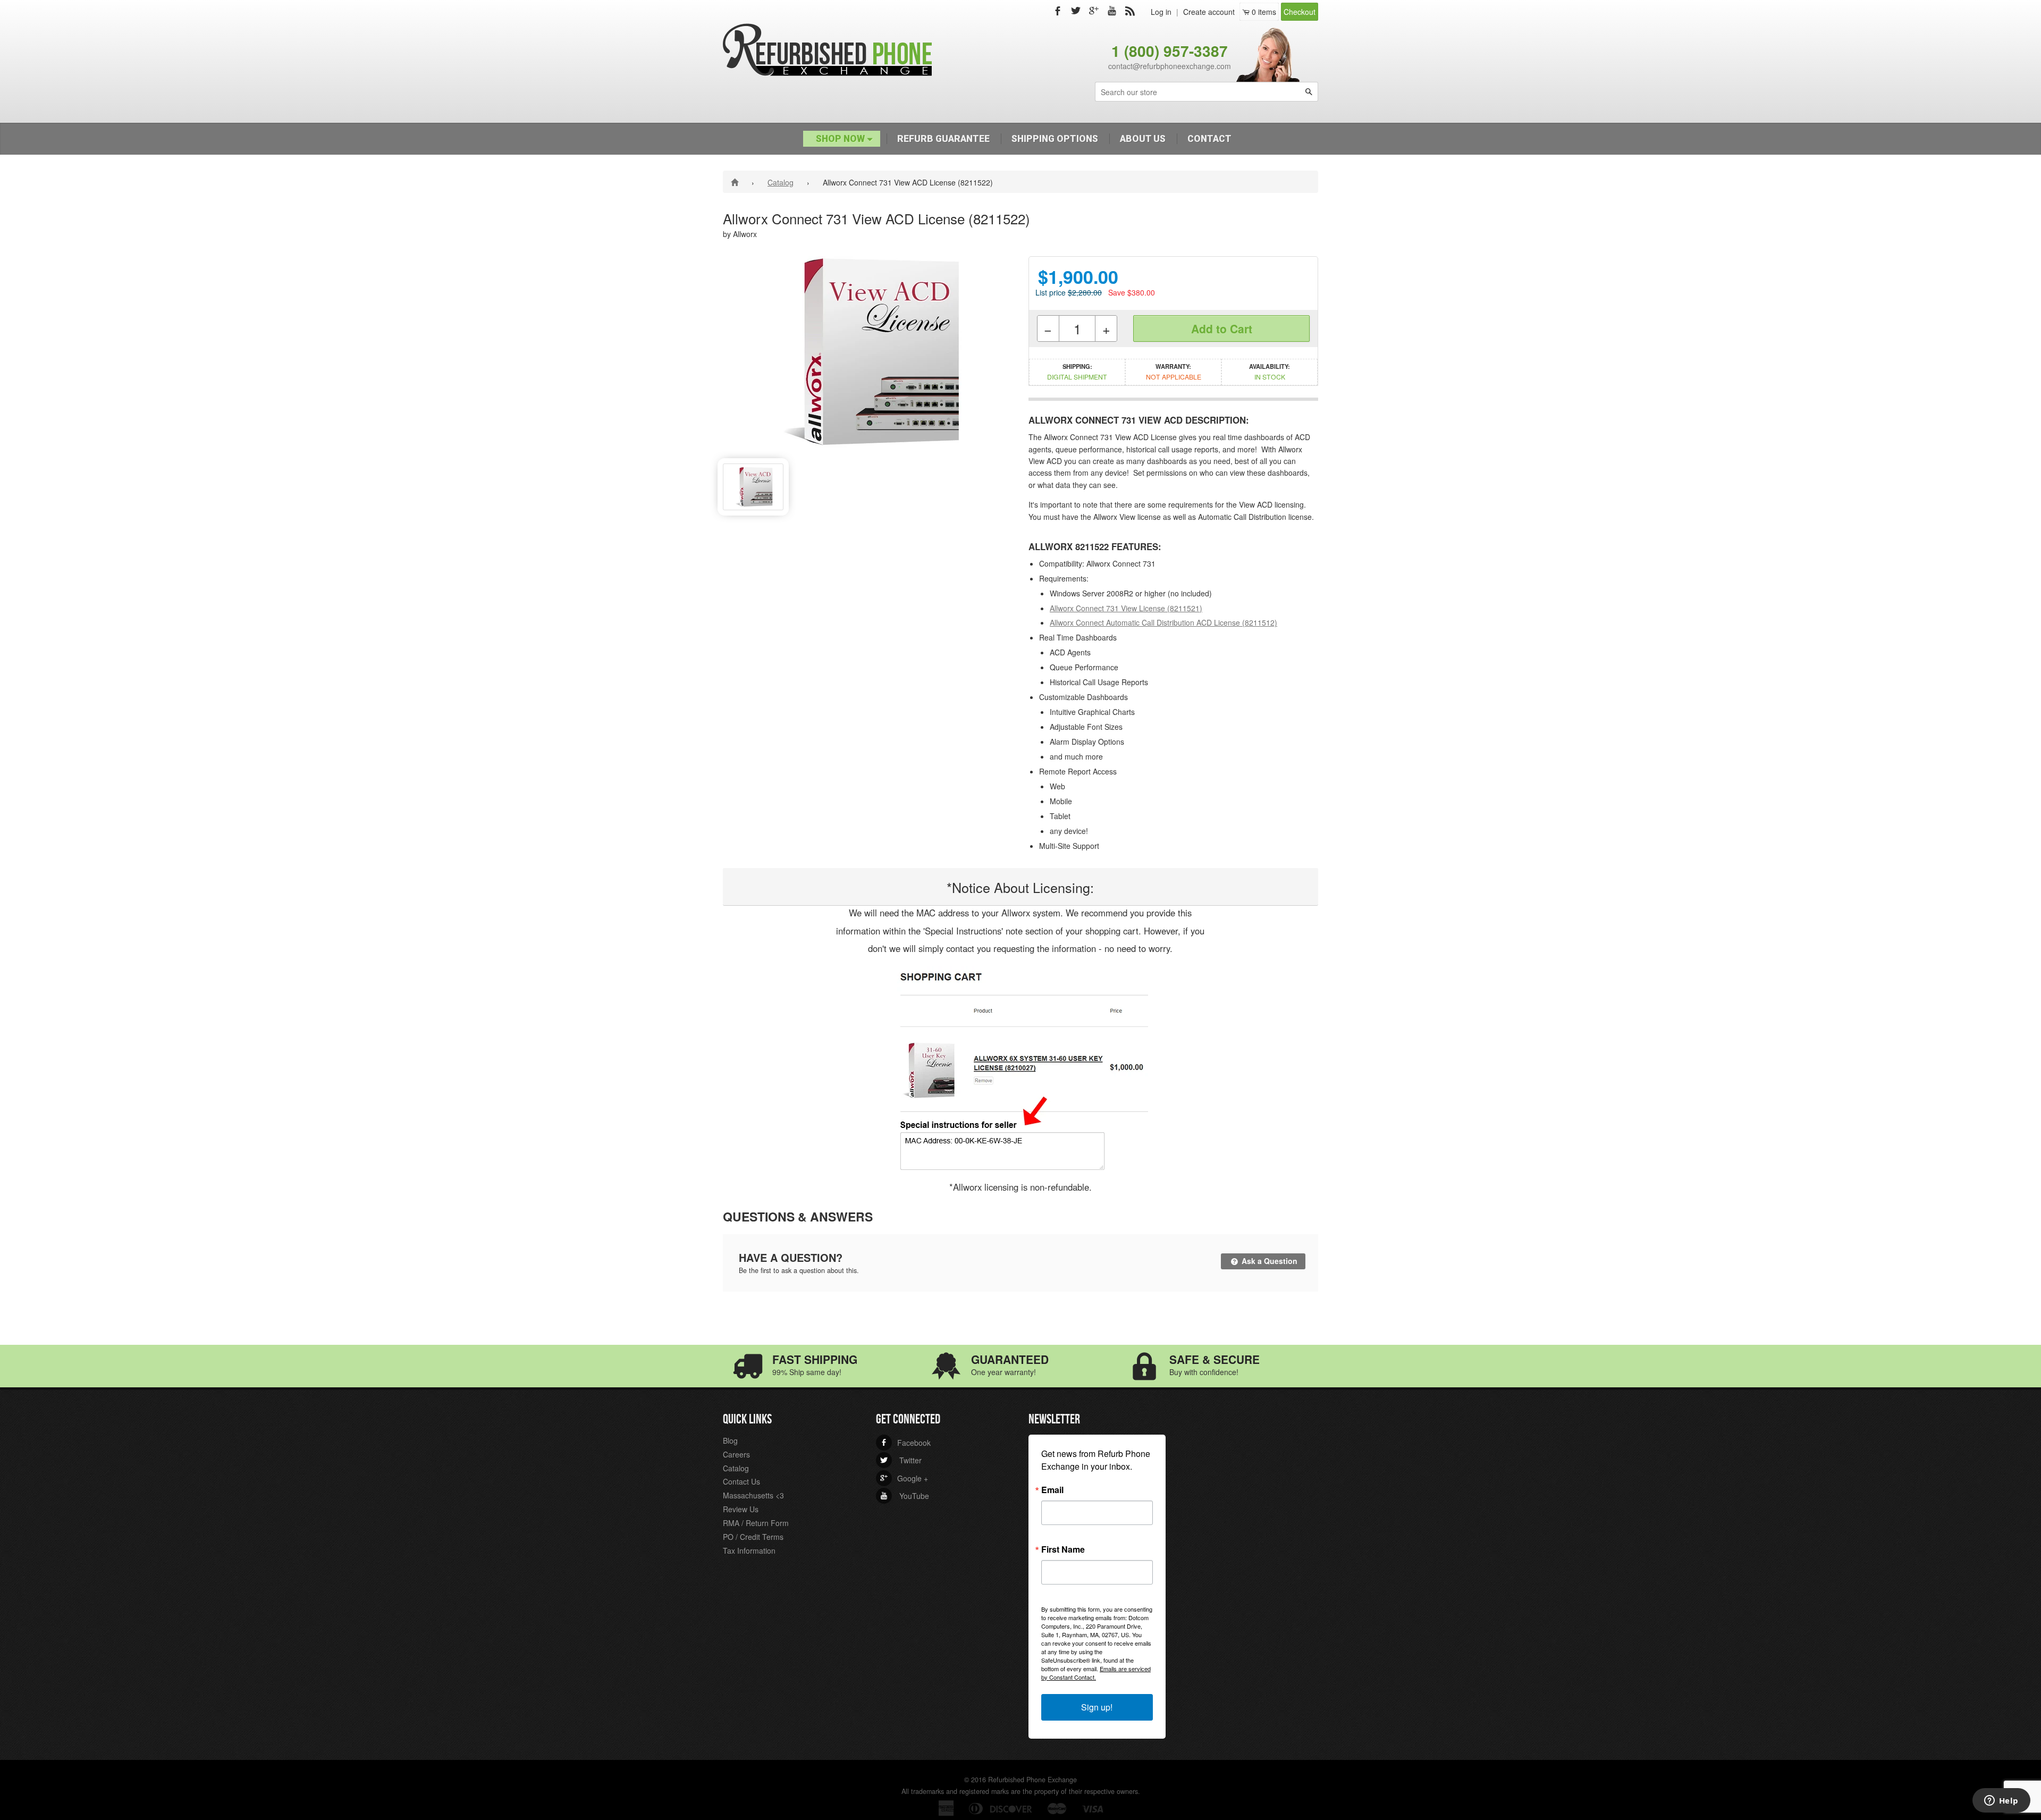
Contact (1209, 139)
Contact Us (741, 1481)
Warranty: (1174, 372)
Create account (1209, 12)
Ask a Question (1268, 1261)
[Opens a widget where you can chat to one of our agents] (2001, 1801)
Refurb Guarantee (943, 139)
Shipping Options (1055, 139)
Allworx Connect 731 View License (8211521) (1126, 608)
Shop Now (841, 139)
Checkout (1300, 12)
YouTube (905, 1496)
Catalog (781, 182)
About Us (1143, 139)
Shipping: (1077, 372)
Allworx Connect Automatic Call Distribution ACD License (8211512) (1163, 622)
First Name (1063, 1549)
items (1264, 12)
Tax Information (749, 1551)
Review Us (741, 1509)
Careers (736, 1454)
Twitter (901, 1460)
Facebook (905, 1443)
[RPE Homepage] (736, 182)
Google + (904, 1478)
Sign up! (1097, 1707)
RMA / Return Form (756, 1523)
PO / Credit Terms (753, 1537)
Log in (1161, 12)
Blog (730, 1440)
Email (1052, 1490)
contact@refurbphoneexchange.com (1170, 66)
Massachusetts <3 (753, 1495)
